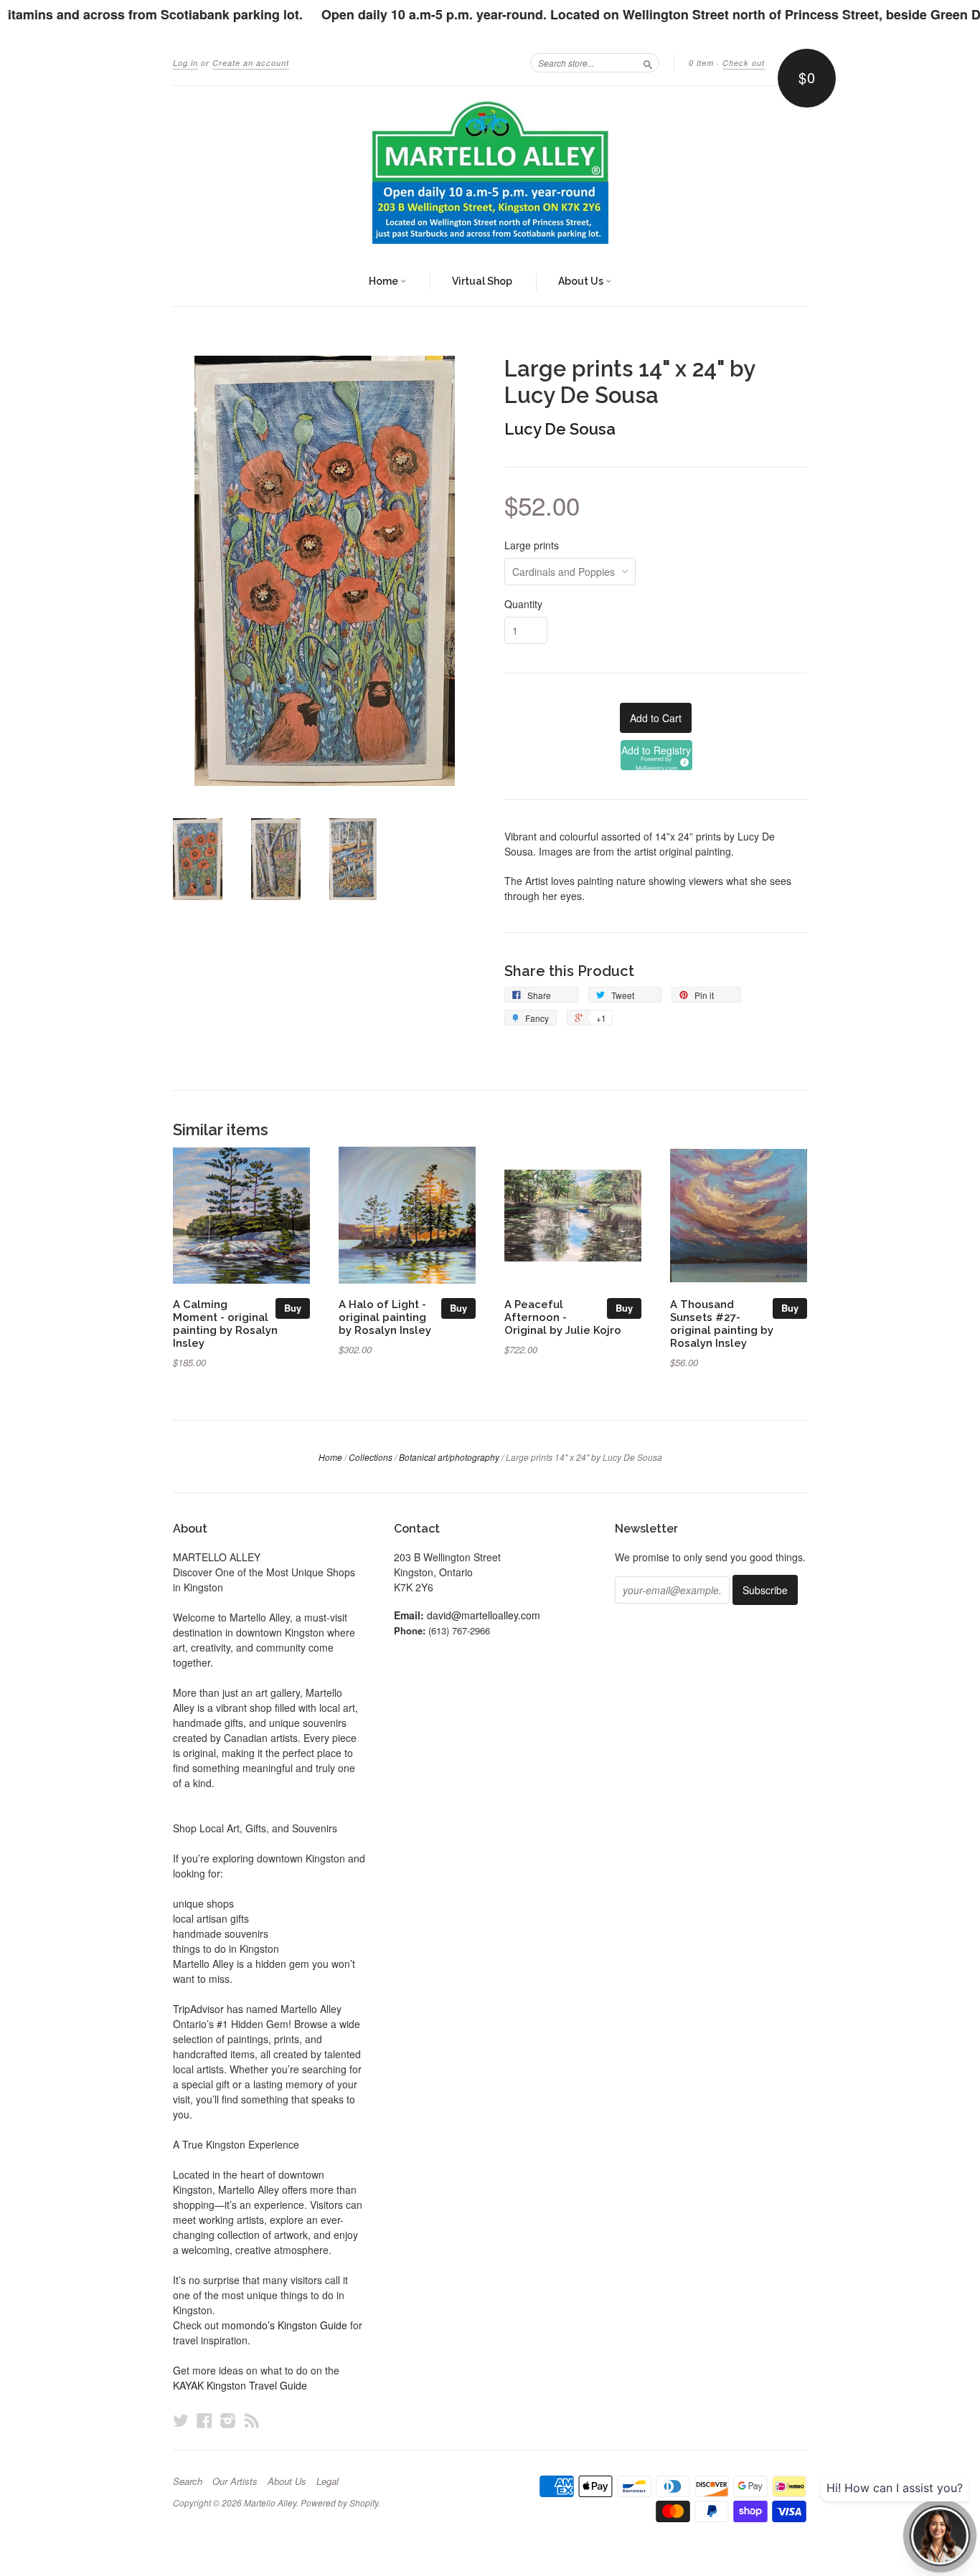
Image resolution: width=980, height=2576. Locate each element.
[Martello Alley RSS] (252, 2420)
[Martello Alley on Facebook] (204, 2420)
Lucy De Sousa (560, 429)
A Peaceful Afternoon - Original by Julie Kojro (563, 1317)
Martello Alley (270, 2502)
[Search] (648, 62)
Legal (328, 2481)
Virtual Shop (482, 281)
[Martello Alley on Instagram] (228, 2420)
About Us (582, 281)
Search (188, 2481)
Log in (185, 63)
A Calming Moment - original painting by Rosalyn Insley (225, 1323)
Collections (371, 1457)
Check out (744, 63)
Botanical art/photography (449, 1457)
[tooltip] (682, 760)
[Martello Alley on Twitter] (181, 2420)
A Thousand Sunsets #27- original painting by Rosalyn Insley (722, 1323)
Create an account (251, 63)
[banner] (490, 172)
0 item (701, 63)
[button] (656, 755)
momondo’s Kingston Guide (284, 2325)
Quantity (523, 604)
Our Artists (235, 2481)
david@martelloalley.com (484, 1615)
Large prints (532, 545)
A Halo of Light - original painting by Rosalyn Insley (385, 1317)
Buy (293, 1308)
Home (385, 281)
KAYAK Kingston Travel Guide (240, 2385)
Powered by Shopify (339, 2502)
